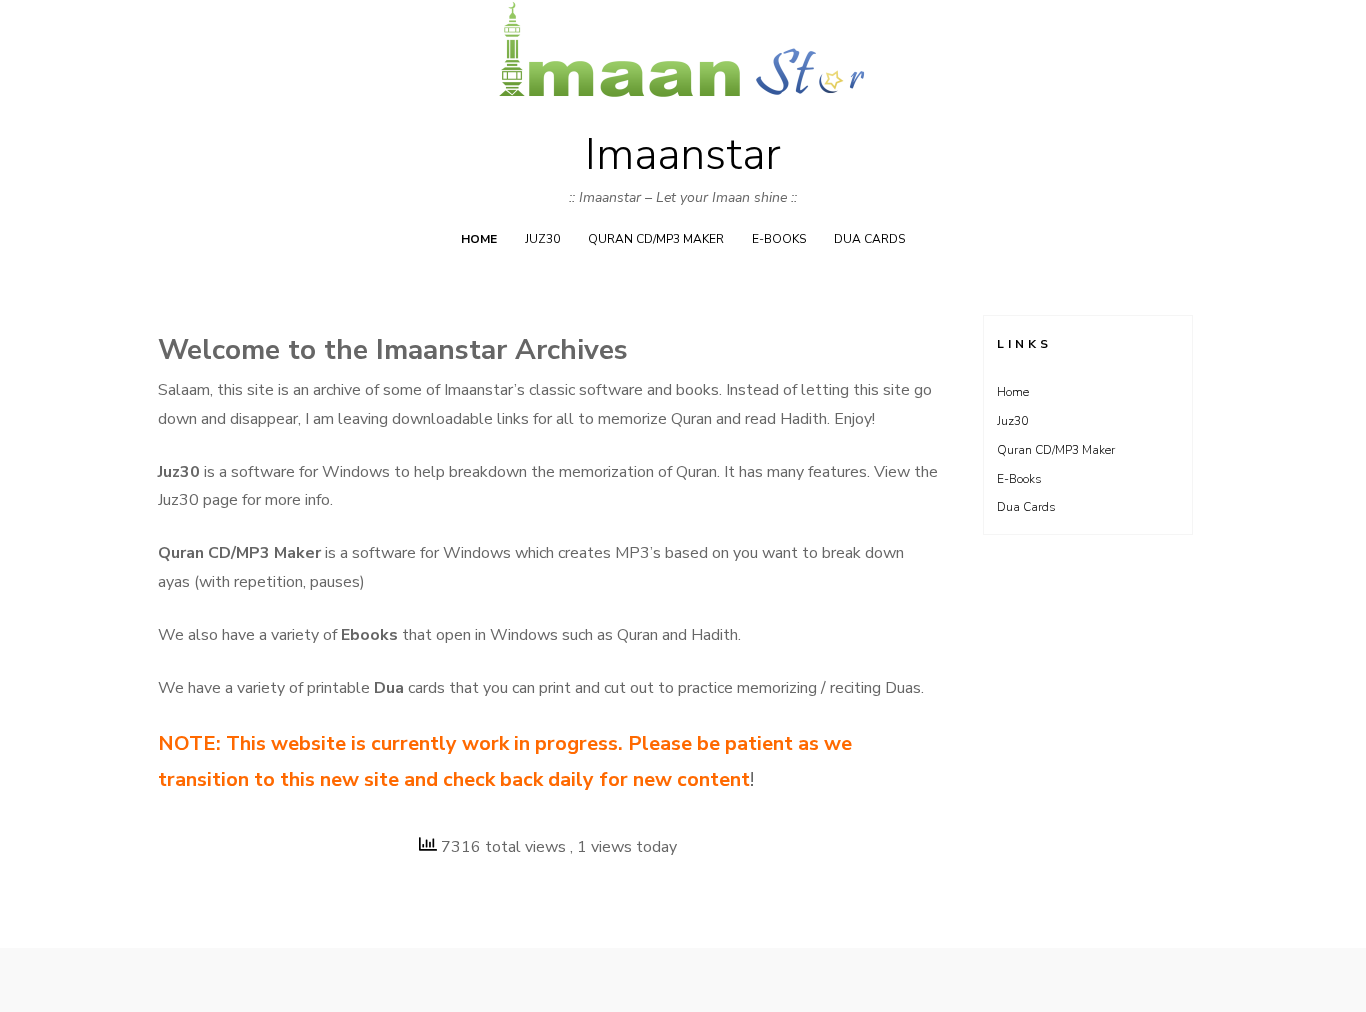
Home (479, 239)
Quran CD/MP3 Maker (656, 239)
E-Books (779, 239)
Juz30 (542, 239)
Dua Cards (869, 239)
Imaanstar (683, 155)
